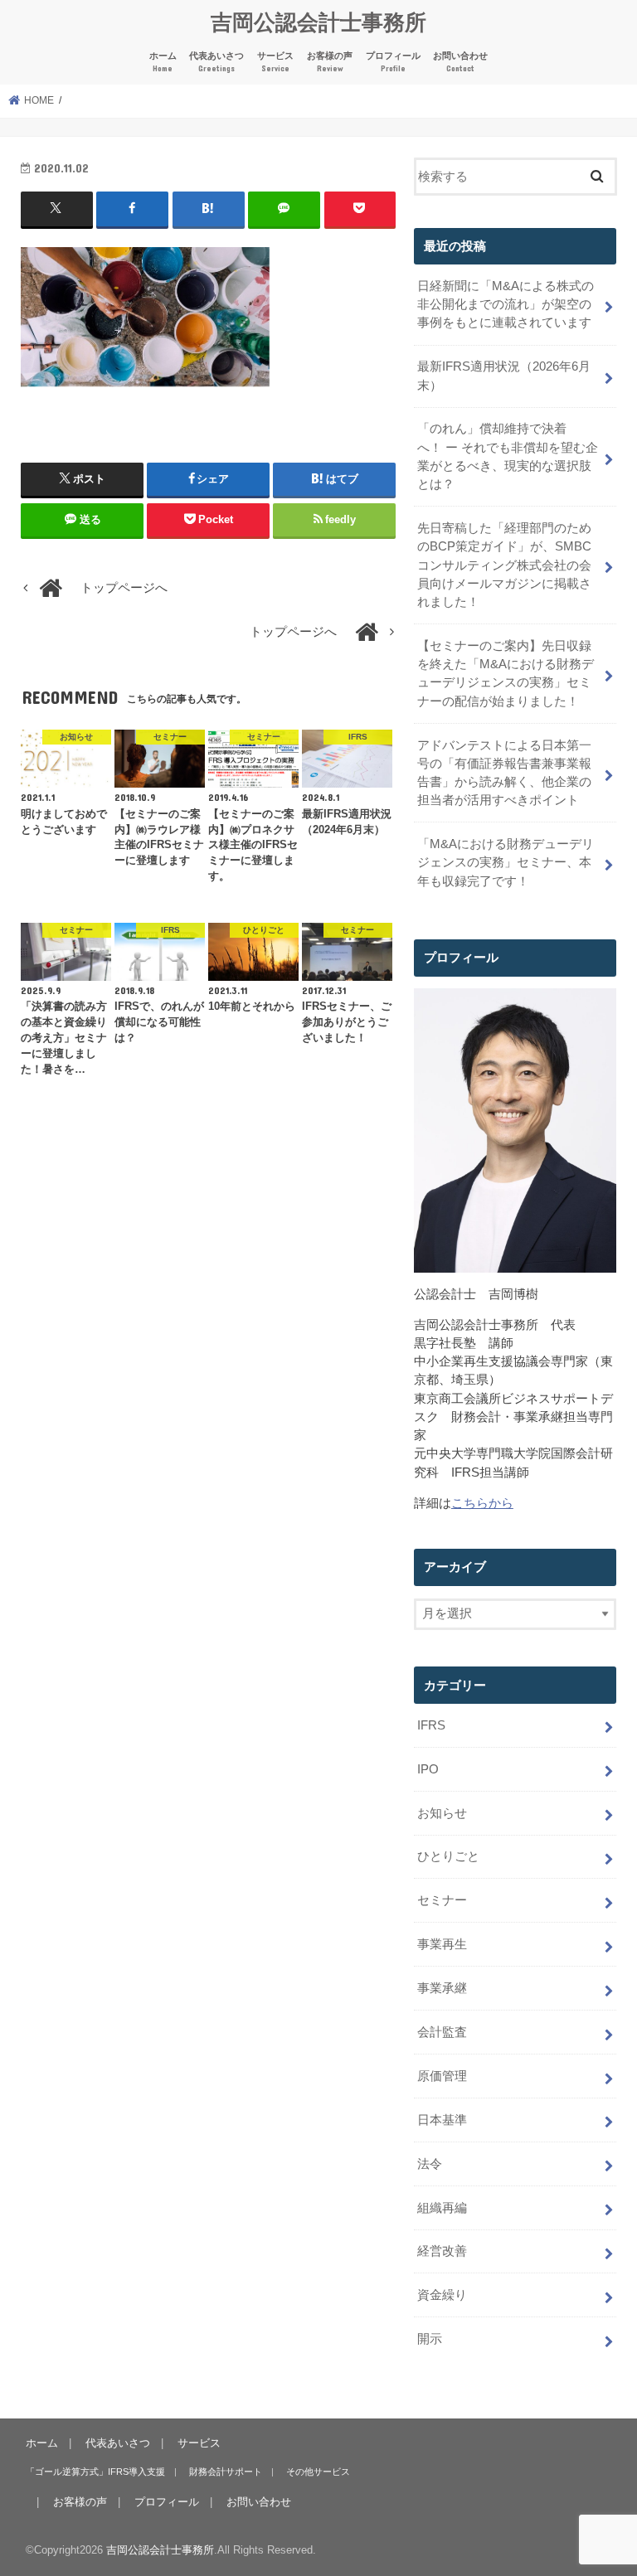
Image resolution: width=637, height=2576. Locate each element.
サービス (275, 62)
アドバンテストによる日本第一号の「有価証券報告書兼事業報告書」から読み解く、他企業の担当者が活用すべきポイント (504, 773)
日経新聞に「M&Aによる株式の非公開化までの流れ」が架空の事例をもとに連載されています (506, 304)
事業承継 (442, 1988)
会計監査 (442, 2032)
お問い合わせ (460, 62)
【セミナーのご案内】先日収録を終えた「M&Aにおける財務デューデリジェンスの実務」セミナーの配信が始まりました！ (506, 674)
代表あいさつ (216, 62)
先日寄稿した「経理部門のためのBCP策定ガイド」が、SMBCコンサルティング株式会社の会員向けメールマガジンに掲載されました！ (504, 565)
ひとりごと (448, 1856)
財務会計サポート (226, 2472)
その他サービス (318, 2472)
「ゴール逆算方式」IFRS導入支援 (95, 2472)
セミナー (442, 1900)
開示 (430, 2339)
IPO (428, 1769)
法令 (430, 2164)
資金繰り (442, 2295)
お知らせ (442, 1813)
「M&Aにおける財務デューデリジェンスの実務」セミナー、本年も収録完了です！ (506, 862)
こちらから (482, 1503)
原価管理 (442, 2076)
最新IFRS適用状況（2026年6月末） (504, 376)
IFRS (431, 1725)
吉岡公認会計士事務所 (318, 21)
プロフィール (393, 62)
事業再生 (442, 1944)
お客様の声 (330, 62)
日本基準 (442, 2120)
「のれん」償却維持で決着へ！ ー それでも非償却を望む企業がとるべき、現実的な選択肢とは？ (508, 456)
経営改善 (442, 2251)
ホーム (163, 62)
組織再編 (442, 2208)
